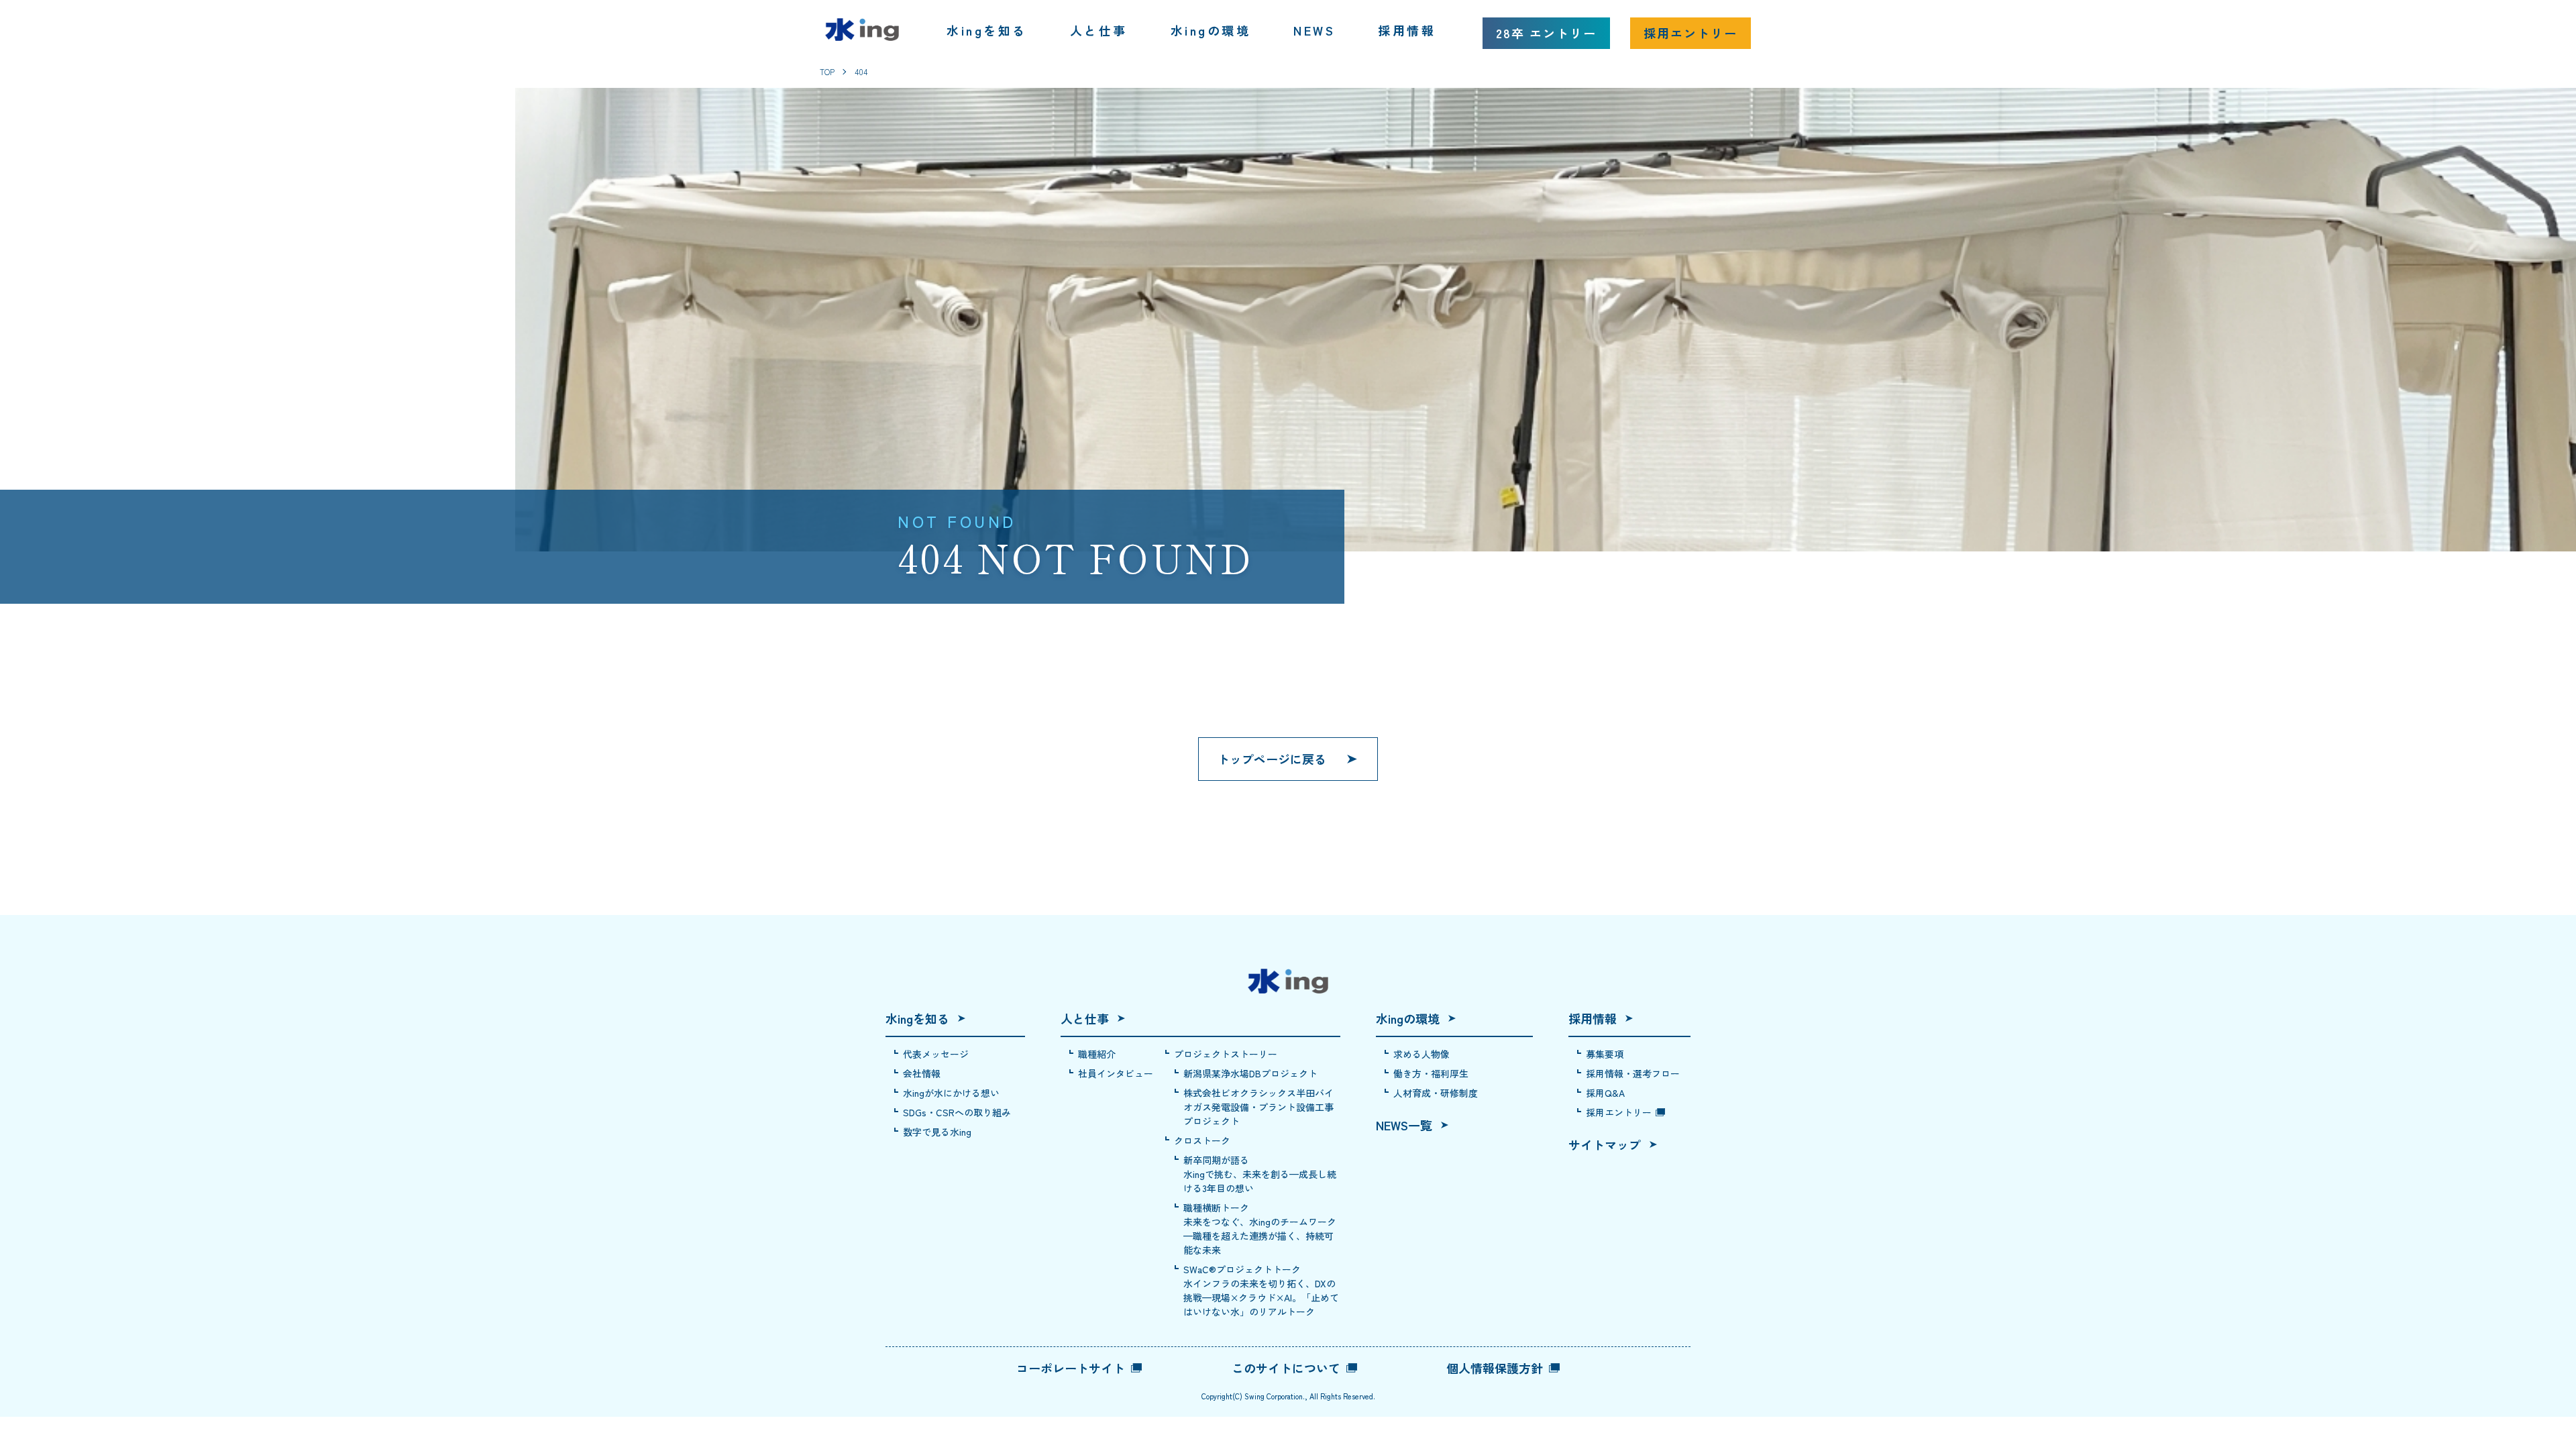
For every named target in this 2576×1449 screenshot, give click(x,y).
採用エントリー (1690, 33)
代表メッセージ (936, 1054)
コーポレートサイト (1071, 1368)
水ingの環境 (1211, 30)
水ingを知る (987, 30)
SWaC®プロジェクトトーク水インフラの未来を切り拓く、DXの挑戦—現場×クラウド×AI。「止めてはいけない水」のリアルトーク (1261, 1290)
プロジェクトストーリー (1226, 1054)
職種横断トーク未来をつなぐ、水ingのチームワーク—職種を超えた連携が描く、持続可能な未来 (1260, 1229)
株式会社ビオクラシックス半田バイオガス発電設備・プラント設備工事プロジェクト (1258, 1107)
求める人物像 (1421, 1054)
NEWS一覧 (1404, 1125)
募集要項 (1605, 1054)
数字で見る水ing (937, 1132)
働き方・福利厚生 (1431, 1073)
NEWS (1314, 30)
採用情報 (1407, 30)
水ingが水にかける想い (951, 1093)
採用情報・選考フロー (1633, 1073)
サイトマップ (1605, 1144)
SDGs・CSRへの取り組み (957, 1112)
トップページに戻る (1272, 759)
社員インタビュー (1116, 1073)
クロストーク (1202, 1140)
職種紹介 (1097, 1054)
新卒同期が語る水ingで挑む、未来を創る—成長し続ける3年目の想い (1260, 1174)
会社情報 (922, 1073)
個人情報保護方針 (1495, 1368)
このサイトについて (1286, 1368)
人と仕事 (1099, 30)
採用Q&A (1605, 1093)
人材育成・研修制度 (1436, 1093)
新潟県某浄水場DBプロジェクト (1250, 1073)
